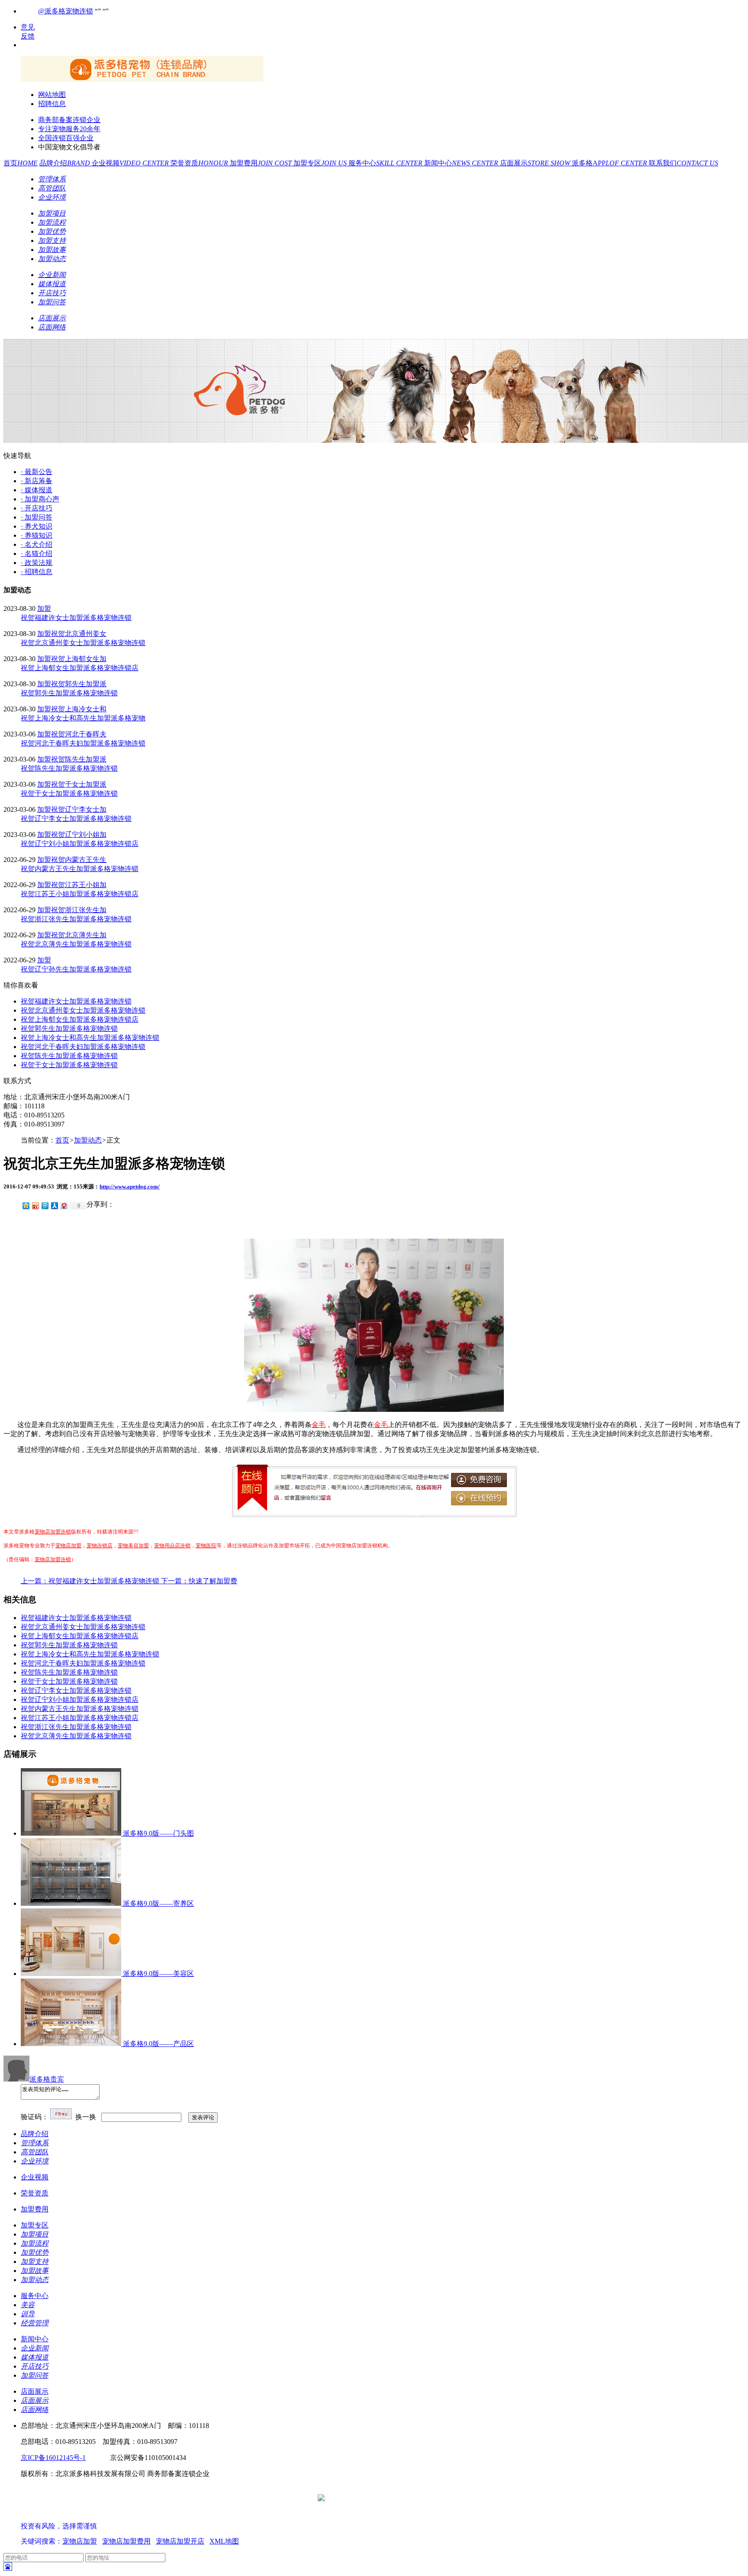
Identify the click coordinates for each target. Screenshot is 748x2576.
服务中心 (386, 163)
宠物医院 (206, 1546)
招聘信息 (52, 104)
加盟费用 (262, 163)
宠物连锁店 (100, 1546)
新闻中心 (462, 163)
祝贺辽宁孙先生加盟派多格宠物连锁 (76, 969)
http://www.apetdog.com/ (130, 1186)
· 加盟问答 (37, 517)
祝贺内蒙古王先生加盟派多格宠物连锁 (80, 869)
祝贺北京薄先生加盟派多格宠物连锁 (76, 944)
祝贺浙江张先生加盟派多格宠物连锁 (76, 919)
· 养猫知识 (37, 535)
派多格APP (610, 163)
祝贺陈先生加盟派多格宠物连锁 (69, 768)
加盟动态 (88, 1140)
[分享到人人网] (54, 1206)
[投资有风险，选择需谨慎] (73, 2518)
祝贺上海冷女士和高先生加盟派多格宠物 (83, 718)
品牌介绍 (66, 163)
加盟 (44, 608)
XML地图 (224, 2541)
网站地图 (52, 95)
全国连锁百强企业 (66, 138)
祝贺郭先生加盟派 (79, 684)
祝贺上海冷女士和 (79, 709)
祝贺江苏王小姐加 (79, 885)
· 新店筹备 (37, 481)
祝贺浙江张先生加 (79, 910)
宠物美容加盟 (133, 1546)
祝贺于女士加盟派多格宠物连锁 (69, 793)
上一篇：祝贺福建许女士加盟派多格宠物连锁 (91, 1581)
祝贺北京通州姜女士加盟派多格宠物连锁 (83, 643)
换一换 (86, 2117)
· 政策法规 (37, 563)
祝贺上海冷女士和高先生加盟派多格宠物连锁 (90, 1038)
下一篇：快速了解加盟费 (199, 1581)
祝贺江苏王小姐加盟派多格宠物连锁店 (80, 894)
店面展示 (536, 163)
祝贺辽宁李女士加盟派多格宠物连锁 (76, 818)
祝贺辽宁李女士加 (79, 809)
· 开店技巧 (37, 508)
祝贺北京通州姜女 (79, 634)
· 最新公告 (37, 472)
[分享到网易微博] (64, 1206)
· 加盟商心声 (40, 499)
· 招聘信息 (37, 572)
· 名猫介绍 (37, 554)
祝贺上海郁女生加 (79, 659)
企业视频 (131, 163)
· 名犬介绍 (37, 544)
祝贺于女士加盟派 (79, 784)
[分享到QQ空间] (26, 1206)
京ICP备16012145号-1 (53, 2458)
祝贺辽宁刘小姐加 (79, 834)
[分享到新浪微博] (35, 1206)
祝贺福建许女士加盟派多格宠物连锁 (76, 618)
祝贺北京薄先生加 (79, 935)
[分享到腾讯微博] (45, 1206)
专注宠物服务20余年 (69, 129)
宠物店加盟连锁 (53, 1532)
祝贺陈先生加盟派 (79, 759)
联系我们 (684, 163)
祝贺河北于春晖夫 (79, 734)
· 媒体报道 (37, 490)
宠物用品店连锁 (172, 1546)
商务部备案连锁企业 (69, 120)
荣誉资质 (200, 163)
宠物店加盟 (68, 1546)
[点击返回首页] (142, 79)
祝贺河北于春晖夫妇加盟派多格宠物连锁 (83, 743)
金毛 (319, 1425)
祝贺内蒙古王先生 (79, 860)
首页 (21, 163)
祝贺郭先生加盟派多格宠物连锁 (69, 693)
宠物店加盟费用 (126, 2541)
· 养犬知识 (37, 526)
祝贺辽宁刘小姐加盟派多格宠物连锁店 (80, 844)
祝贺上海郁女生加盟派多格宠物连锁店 (80, 668)
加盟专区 (321, 163)
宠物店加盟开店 (180, 2541)
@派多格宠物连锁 (66, 11)
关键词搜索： (42, 2541)
